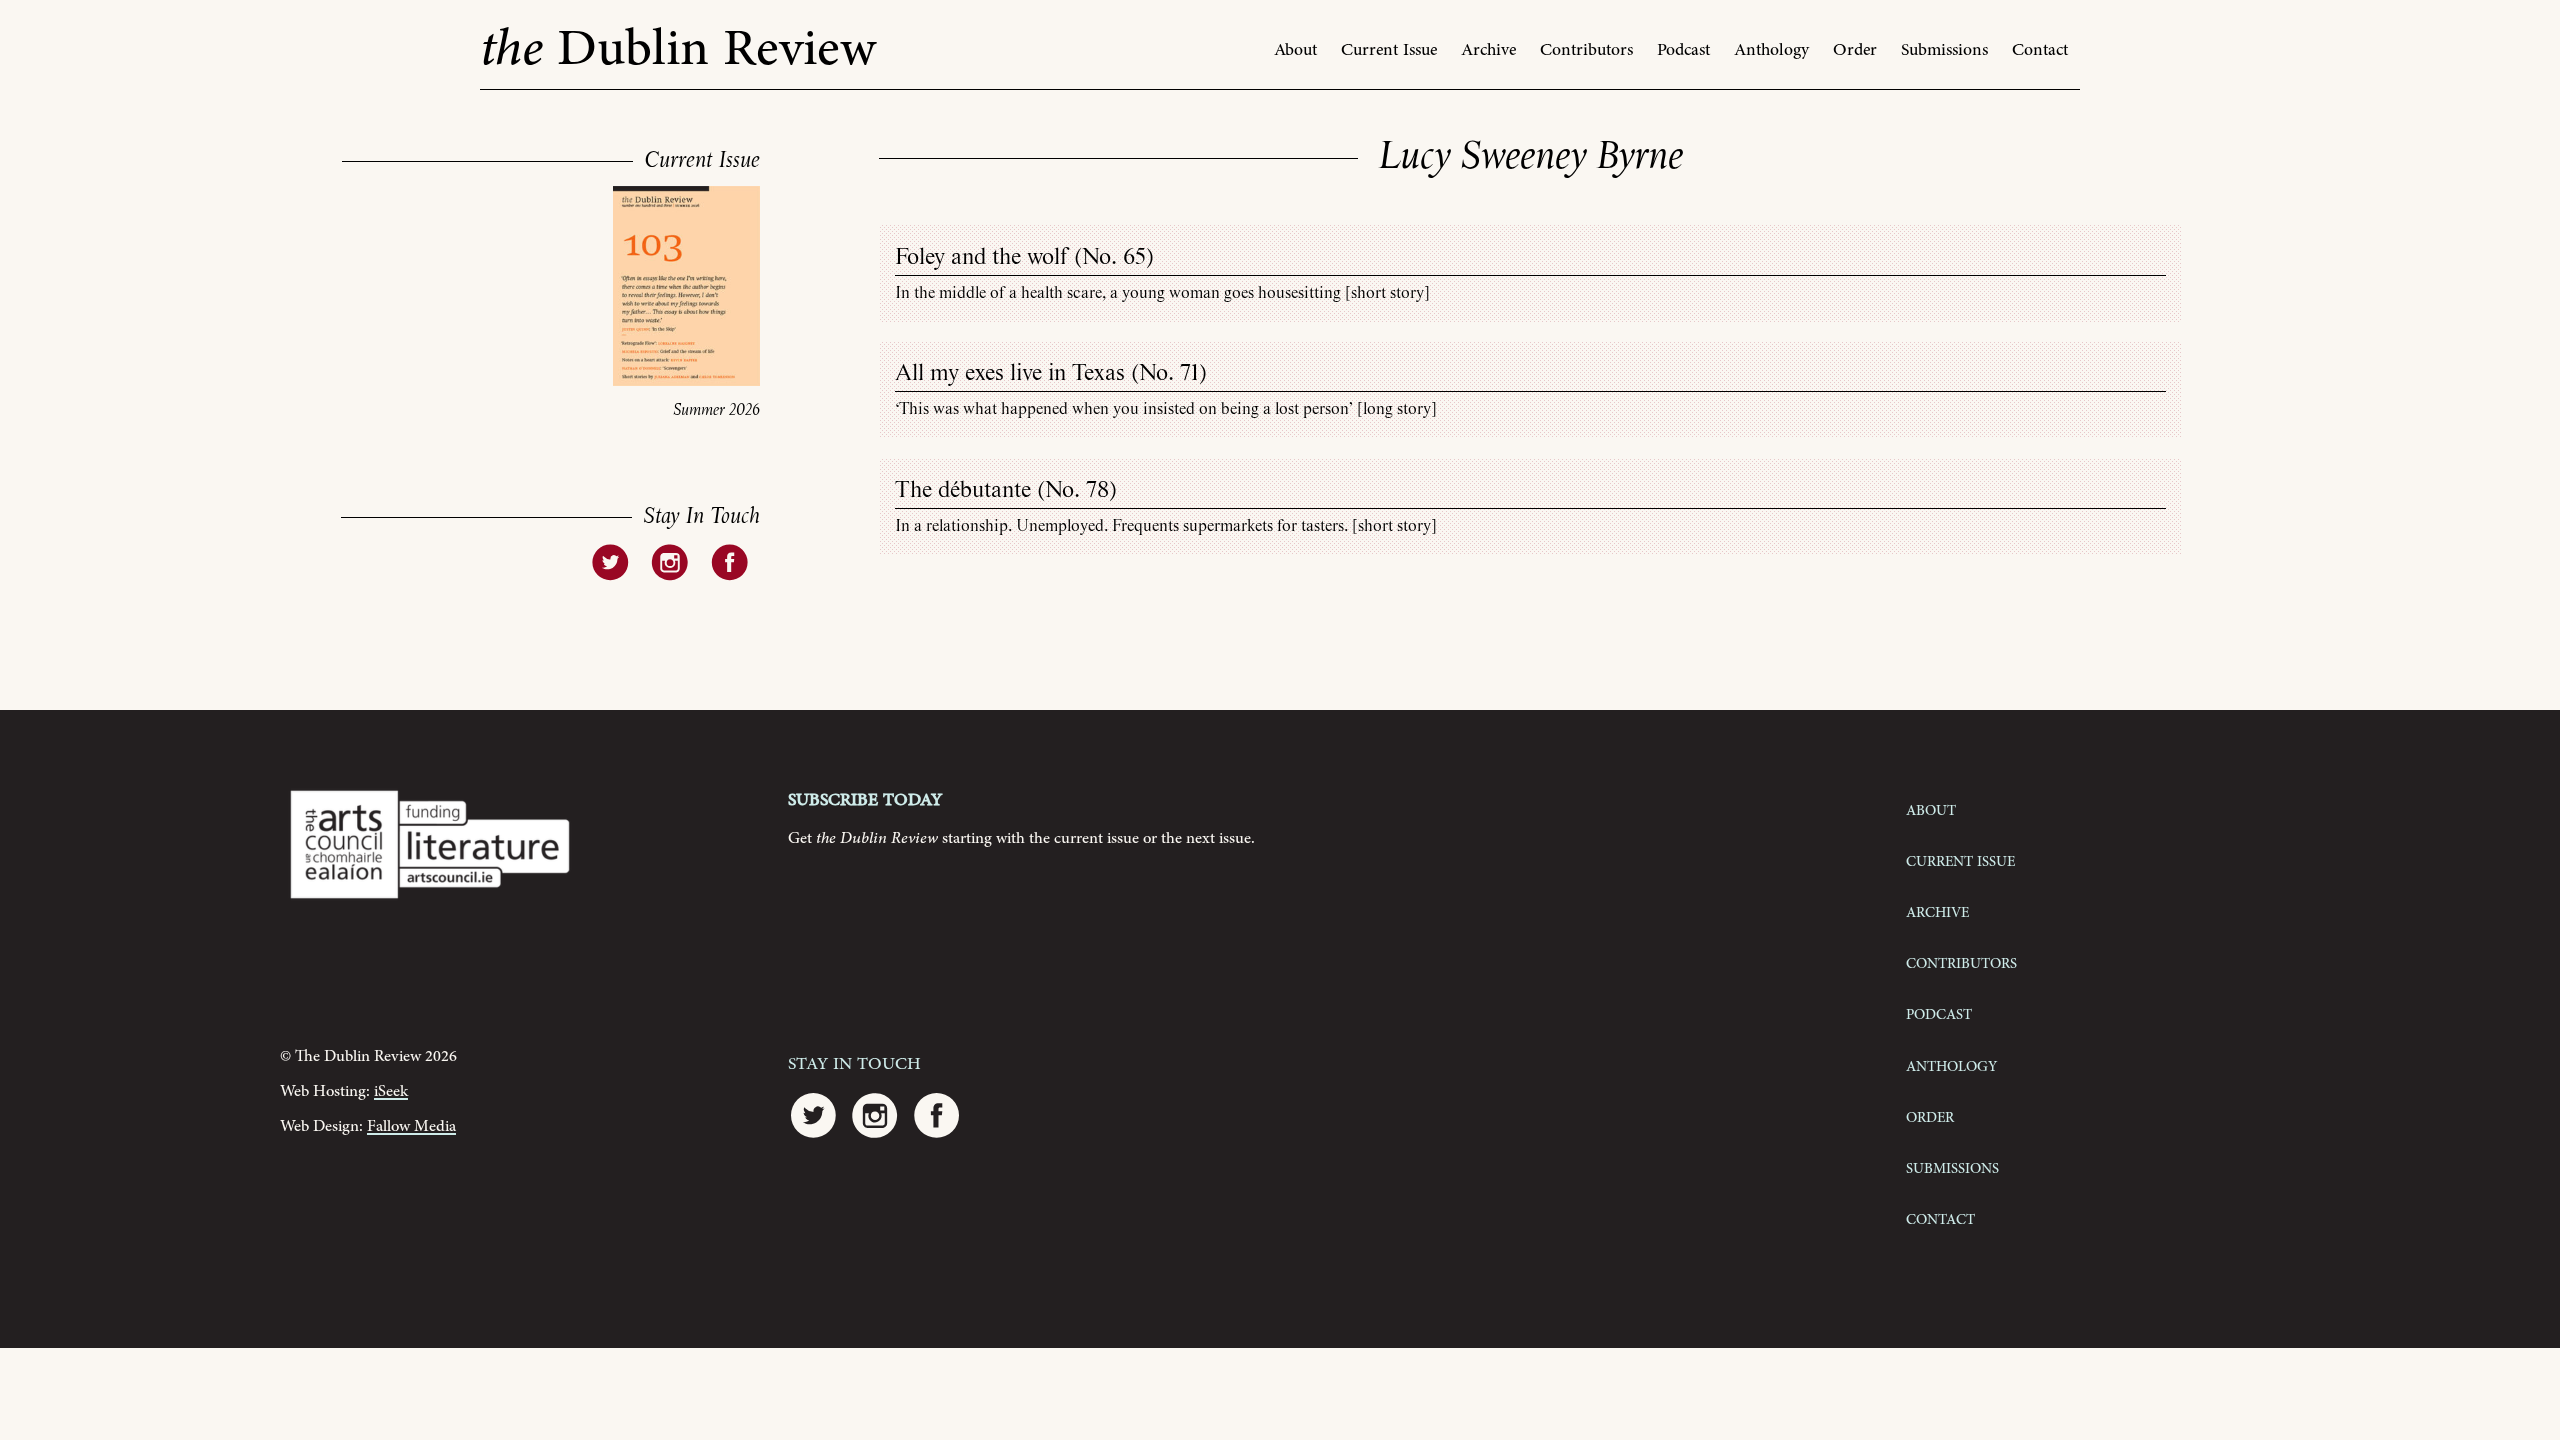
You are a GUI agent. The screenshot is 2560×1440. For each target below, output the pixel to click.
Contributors (1586, 50)
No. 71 (1169, 373)
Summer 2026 (716, 410)
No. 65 (1114, 257)
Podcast (1683, 50)
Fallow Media (411, 1126)
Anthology (1771, 50)
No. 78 (1077, 490)
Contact (2040, 50)
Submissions (1944, 50)
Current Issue (1389, 50)
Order (1855, 50)
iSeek (391, 1091)
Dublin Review (678, 49)
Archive (1488, 50)
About (1295, 50)
